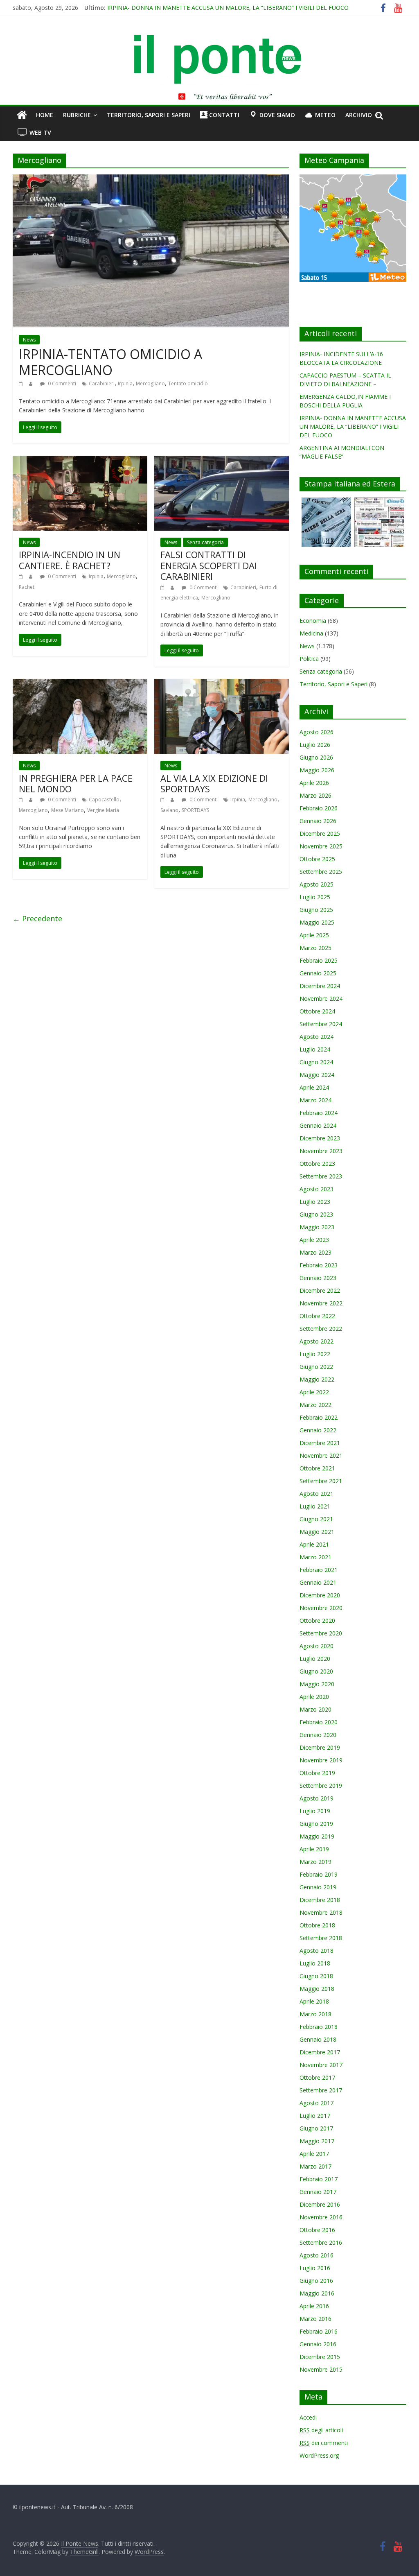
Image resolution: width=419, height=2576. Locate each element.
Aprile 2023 (314, 1240)
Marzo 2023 (315, 1252)
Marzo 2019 (315, 1862)
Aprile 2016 (314, 2306)
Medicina (311, 633)
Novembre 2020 (321, 1608)
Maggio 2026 (317, 770)
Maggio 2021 (317, 1532)
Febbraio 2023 (319, 1265)
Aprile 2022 (314, 1392)
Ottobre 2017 (317, 2077)
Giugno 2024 (316, 1062)
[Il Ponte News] (209, 39)
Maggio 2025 (317, 922)
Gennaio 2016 (318, 2344)
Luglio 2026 (315, 745)
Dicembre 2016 (320, 2204)
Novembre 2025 (321, 846)
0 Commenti (61, 383)
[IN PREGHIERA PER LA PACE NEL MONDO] (80, 684)
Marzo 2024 (315, 1100)
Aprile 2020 (314, 1697)
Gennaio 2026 (318, 821)
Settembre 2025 (321, 872)
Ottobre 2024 (317, 1011)
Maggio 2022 (317, 1379)
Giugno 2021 (316, 1519)
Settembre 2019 (321, 1786)
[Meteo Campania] (353, 179)
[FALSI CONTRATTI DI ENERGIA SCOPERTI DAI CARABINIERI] (222, 461)
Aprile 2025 (314, 935)
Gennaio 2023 (318, 1278)
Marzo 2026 (315, 795)
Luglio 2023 (315, 1202)
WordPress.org (319, 2455)
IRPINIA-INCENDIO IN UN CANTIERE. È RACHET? (70, 560)
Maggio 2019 (317, 1836)
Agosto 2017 (317, 2103)
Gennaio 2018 (318, 2039)
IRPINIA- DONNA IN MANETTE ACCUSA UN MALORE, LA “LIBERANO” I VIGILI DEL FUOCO (228, 8)
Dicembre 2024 (320, 986)
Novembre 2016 (321, 2217)
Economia (313, 621)
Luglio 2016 (315, 2268)
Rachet (27, 587)
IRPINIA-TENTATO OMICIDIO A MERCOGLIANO (110, 362)
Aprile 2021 (314, 1544)
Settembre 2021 (321, 1481)
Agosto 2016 (317, 2255)
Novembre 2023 (321, 1151)
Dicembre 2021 (320, 1443)
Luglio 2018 (315, 1963)
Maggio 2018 (317, 1989)
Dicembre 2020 (320, 1595)
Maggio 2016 (317, 2293)
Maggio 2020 (317, 1684)
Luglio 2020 (315, 1659)
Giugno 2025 (316, 910)
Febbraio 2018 (319, 2027)
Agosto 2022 (317, 1341)
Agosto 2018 (317, 1951)
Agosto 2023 (317, 1189)
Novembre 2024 (321, 999)
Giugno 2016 (316, 2281)
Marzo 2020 (315, 1709)
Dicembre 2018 (320, 1900)
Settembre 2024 (321, 1024)
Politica (309, 659)
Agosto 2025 (317, 884)
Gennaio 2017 (318, 2192)
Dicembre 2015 (320, 2357)
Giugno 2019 (316, 1824)
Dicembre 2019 (320, 1747)
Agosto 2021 (317, 1494)
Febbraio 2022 (319, 1417)
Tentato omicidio (188, 383)
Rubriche (77, 115)
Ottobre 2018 (317, 1925)
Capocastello (104, 799)
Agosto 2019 (317, 1798)
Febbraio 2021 (319, 1570)
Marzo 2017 (315, 2166)
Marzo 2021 (315, 1557)
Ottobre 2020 (317, 1620)
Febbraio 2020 (319, 1722)
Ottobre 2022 (317, 1316)
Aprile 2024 (314, 1087)
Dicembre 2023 (320, 1138)
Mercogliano (150, 383)
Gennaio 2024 (318, 1125)
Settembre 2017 (321, 2090)
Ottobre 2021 (317, 1468)
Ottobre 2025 (317, 859)
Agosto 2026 (317, 732)
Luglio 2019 (315, 1811)
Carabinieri (102, 383)
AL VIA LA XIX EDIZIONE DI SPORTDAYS (214, 783)
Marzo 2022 (315, 1405)
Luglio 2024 (315, 1049)
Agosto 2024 (317, 1037)
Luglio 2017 (315, 2116)
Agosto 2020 (317, 1646)
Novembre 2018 (321, 1912)
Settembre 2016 (321, 2242)
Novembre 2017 (321, 2065)
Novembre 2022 (321, 1303)
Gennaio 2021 (318, 1582)
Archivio (359, 115)
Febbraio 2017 (319, 2179)
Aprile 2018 (314, 2001)
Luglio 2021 (315, 1506)
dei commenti (324, 2443)
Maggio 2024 (317, 1075)
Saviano (169, 810)
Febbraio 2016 (319, 2331)
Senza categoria (205, 542)
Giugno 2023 (316, 1214)
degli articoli (321, 2430)
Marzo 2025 (315, 948)
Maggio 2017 (317, 2141)
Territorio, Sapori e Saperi (149, 115)
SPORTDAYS (195, 810)
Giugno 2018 (316, 1976)
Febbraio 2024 (319, 1113)
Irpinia (125, 383)
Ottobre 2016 (317, 2230)
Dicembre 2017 (320, 2052)
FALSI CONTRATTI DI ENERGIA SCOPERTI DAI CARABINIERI (209, 565)
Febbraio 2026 (319, 808)
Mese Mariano (68, 810)
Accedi (308, 2417)
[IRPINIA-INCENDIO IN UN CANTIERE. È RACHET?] (80, 461)
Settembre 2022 (321, 1329)
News (29, 340)
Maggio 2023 (317, 1227)
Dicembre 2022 (320, 1290)
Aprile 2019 (314, 1849)
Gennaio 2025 (318, 973)
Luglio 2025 (315, 897)
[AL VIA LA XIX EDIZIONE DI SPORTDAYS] (222, 684)
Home (45, 115)
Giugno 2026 (316, 757)
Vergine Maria (103, 810)
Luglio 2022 (315, 1354)
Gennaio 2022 (318, 1430)
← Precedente (37, 918)
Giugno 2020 (316, 1671)
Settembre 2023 (321, 1176)
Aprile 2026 (314, 783)
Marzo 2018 (315, 2014)
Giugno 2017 (316, 2128)
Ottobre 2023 (317, 1164)
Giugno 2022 (316, 1367)
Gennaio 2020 (318, 1735)
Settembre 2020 (321, 1633)
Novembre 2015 (321, 2369)
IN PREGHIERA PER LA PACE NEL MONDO (76, 783)
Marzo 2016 (315, 2319)
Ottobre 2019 (317, 1773)
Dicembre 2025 (320, 833)
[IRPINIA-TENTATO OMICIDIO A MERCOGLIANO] (151, 179)
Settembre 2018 (321, 1938)
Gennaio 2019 (318, 1887)
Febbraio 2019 (319, 1874)
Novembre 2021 (321, 1455)
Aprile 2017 (314, 2154)
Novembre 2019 (321, 1760)
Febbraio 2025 (319, 960)
